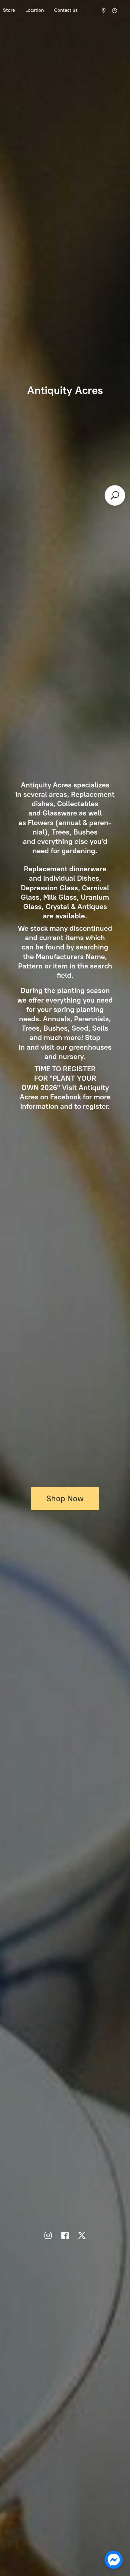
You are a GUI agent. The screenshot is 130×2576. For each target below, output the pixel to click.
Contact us (66, 10)
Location (35, 10)
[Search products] (115, 495)
